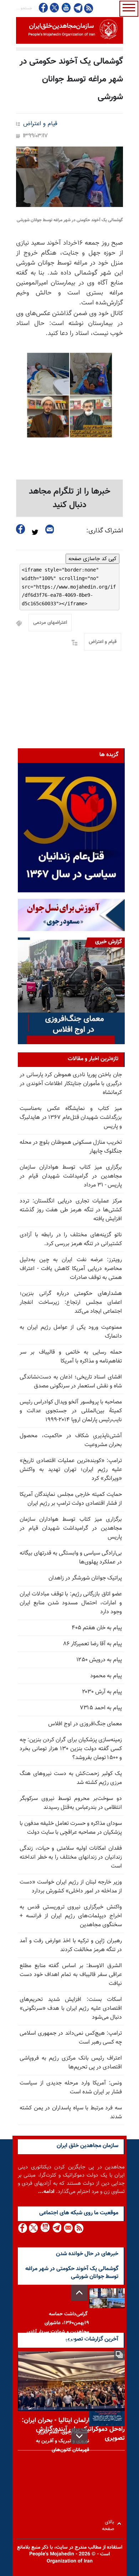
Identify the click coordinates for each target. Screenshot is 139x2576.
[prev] (79, 2293)
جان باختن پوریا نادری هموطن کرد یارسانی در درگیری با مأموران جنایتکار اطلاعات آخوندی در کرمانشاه (71, 1084)
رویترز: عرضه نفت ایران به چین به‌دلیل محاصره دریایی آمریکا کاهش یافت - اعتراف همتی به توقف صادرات (71, 1269)
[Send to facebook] (21, 529)
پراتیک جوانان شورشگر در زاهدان (85, 1578)
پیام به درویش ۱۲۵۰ (99, 1660)
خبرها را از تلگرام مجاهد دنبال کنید (70, 498)
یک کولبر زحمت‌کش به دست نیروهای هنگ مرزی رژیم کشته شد (71, 1778)
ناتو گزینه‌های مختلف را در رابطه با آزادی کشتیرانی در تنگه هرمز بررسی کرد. (71, 1239)
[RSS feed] (89, 8)
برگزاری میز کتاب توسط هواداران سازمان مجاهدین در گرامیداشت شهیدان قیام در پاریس (71, 1528)
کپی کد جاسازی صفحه (92, 559)
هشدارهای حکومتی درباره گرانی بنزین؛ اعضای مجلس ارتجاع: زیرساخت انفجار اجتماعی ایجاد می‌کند (71, 1303)
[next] (79, 2436)
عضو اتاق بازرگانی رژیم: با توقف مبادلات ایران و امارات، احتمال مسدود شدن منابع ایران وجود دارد (71, 1603)
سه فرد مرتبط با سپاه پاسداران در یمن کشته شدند (71, 2113)
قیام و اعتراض (40, 124)
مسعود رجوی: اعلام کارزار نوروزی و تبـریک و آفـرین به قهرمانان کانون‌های (63, 2441)
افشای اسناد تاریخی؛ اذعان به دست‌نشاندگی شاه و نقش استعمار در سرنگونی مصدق (71, 1382)
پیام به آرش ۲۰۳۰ (102, 1692)
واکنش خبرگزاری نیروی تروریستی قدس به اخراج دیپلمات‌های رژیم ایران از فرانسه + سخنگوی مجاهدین (71, 1916)
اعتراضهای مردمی (50, 623)
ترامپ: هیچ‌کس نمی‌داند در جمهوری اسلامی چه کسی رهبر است (71, 2038)
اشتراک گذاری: (105, 531)
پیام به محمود (106, 1676)
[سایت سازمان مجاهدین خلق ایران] (69, 30)
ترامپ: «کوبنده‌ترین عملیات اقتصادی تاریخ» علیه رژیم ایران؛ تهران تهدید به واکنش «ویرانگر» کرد (71, 1470)
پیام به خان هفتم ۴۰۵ (97, 1628)
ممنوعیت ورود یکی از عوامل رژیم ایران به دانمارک (71, 1332)
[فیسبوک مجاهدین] (43, 8)
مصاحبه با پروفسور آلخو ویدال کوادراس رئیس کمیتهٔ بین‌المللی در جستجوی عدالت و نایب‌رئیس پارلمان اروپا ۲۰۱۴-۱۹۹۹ (71, 1411)
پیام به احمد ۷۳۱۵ (101, 1708)
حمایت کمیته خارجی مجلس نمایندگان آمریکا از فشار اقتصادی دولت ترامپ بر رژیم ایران (71, 1499)
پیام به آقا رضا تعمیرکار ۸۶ (93, 1644)
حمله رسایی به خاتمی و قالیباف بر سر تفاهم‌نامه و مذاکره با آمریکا (71, 1357)
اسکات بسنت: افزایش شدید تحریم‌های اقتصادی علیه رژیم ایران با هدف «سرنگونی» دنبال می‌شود (71, 2009)
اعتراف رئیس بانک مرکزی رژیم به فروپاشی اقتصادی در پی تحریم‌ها (71, 2063)
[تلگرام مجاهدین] (77, 8)
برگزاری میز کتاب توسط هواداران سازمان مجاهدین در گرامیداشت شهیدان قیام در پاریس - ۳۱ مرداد (71, 1176)
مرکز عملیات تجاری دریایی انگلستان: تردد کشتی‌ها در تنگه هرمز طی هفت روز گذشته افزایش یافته (71, 1210)
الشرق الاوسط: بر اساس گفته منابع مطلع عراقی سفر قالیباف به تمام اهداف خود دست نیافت (71, 1975)
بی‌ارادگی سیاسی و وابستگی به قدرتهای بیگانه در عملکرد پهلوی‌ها (71, 1558)
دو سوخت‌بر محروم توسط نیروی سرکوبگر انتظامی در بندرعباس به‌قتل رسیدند (71, 1803)
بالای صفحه (110, 2524)
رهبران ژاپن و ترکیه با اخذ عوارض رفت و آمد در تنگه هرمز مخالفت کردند (71, 1945)
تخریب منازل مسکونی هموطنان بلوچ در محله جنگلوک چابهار (71, 1147)
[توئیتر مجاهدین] (55, 8)
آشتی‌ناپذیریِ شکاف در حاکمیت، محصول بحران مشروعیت (71, 1440)
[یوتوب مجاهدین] (66, 8)
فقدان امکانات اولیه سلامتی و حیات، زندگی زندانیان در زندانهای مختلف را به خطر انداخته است (71, 1857)
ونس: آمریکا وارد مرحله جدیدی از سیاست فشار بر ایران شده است (71, 2088)
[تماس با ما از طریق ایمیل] (68, 2228)
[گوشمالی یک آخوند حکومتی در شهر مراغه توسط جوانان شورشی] (69, 177)
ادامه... (46, 2192)
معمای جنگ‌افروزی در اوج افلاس (85, 1724)
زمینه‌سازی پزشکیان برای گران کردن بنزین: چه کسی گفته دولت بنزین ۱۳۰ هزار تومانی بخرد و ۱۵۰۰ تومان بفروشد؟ (71, 1749)
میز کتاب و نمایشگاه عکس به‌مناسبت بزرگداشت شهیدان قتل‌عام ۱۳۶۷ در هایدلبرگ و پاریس (71, 1118)
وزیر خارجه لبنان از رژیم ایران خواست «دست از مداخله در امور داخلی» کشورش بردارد (71, 1887)
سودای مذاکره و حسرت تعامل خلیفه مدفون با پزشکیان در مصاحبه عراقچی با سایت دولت (71, 1828)
